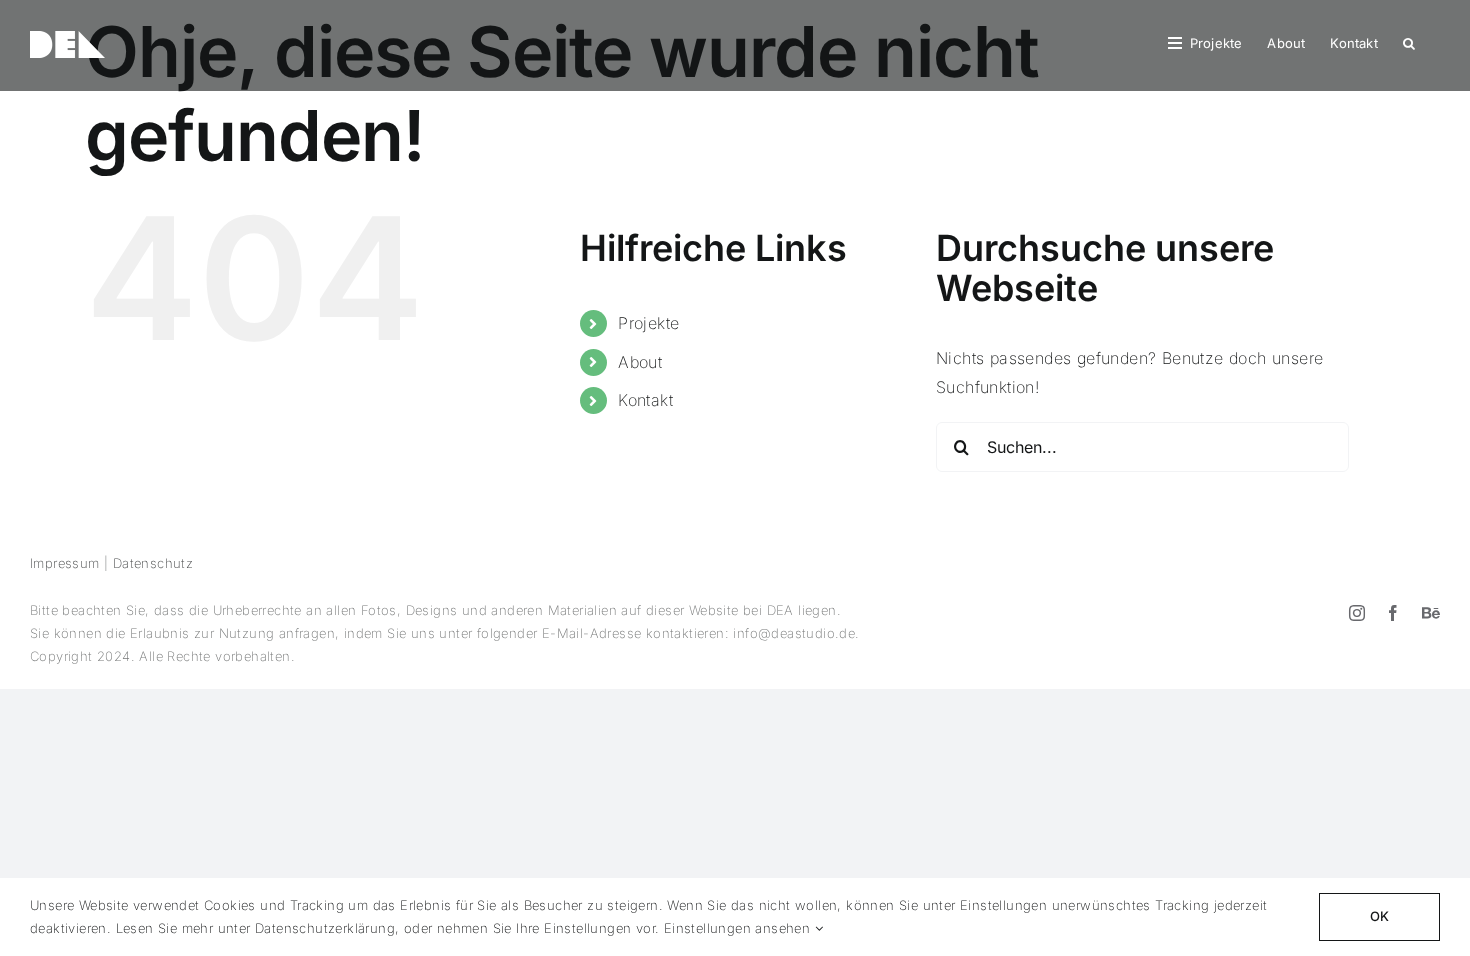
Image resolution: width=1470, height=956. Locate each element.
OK (1379, 916)
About (640, 362)
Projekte (648, 323)
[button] (1409, 42)
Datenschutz (153, 563)
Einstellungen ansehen (739, 928)
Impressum (65, 563)
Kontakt (645, 400)
